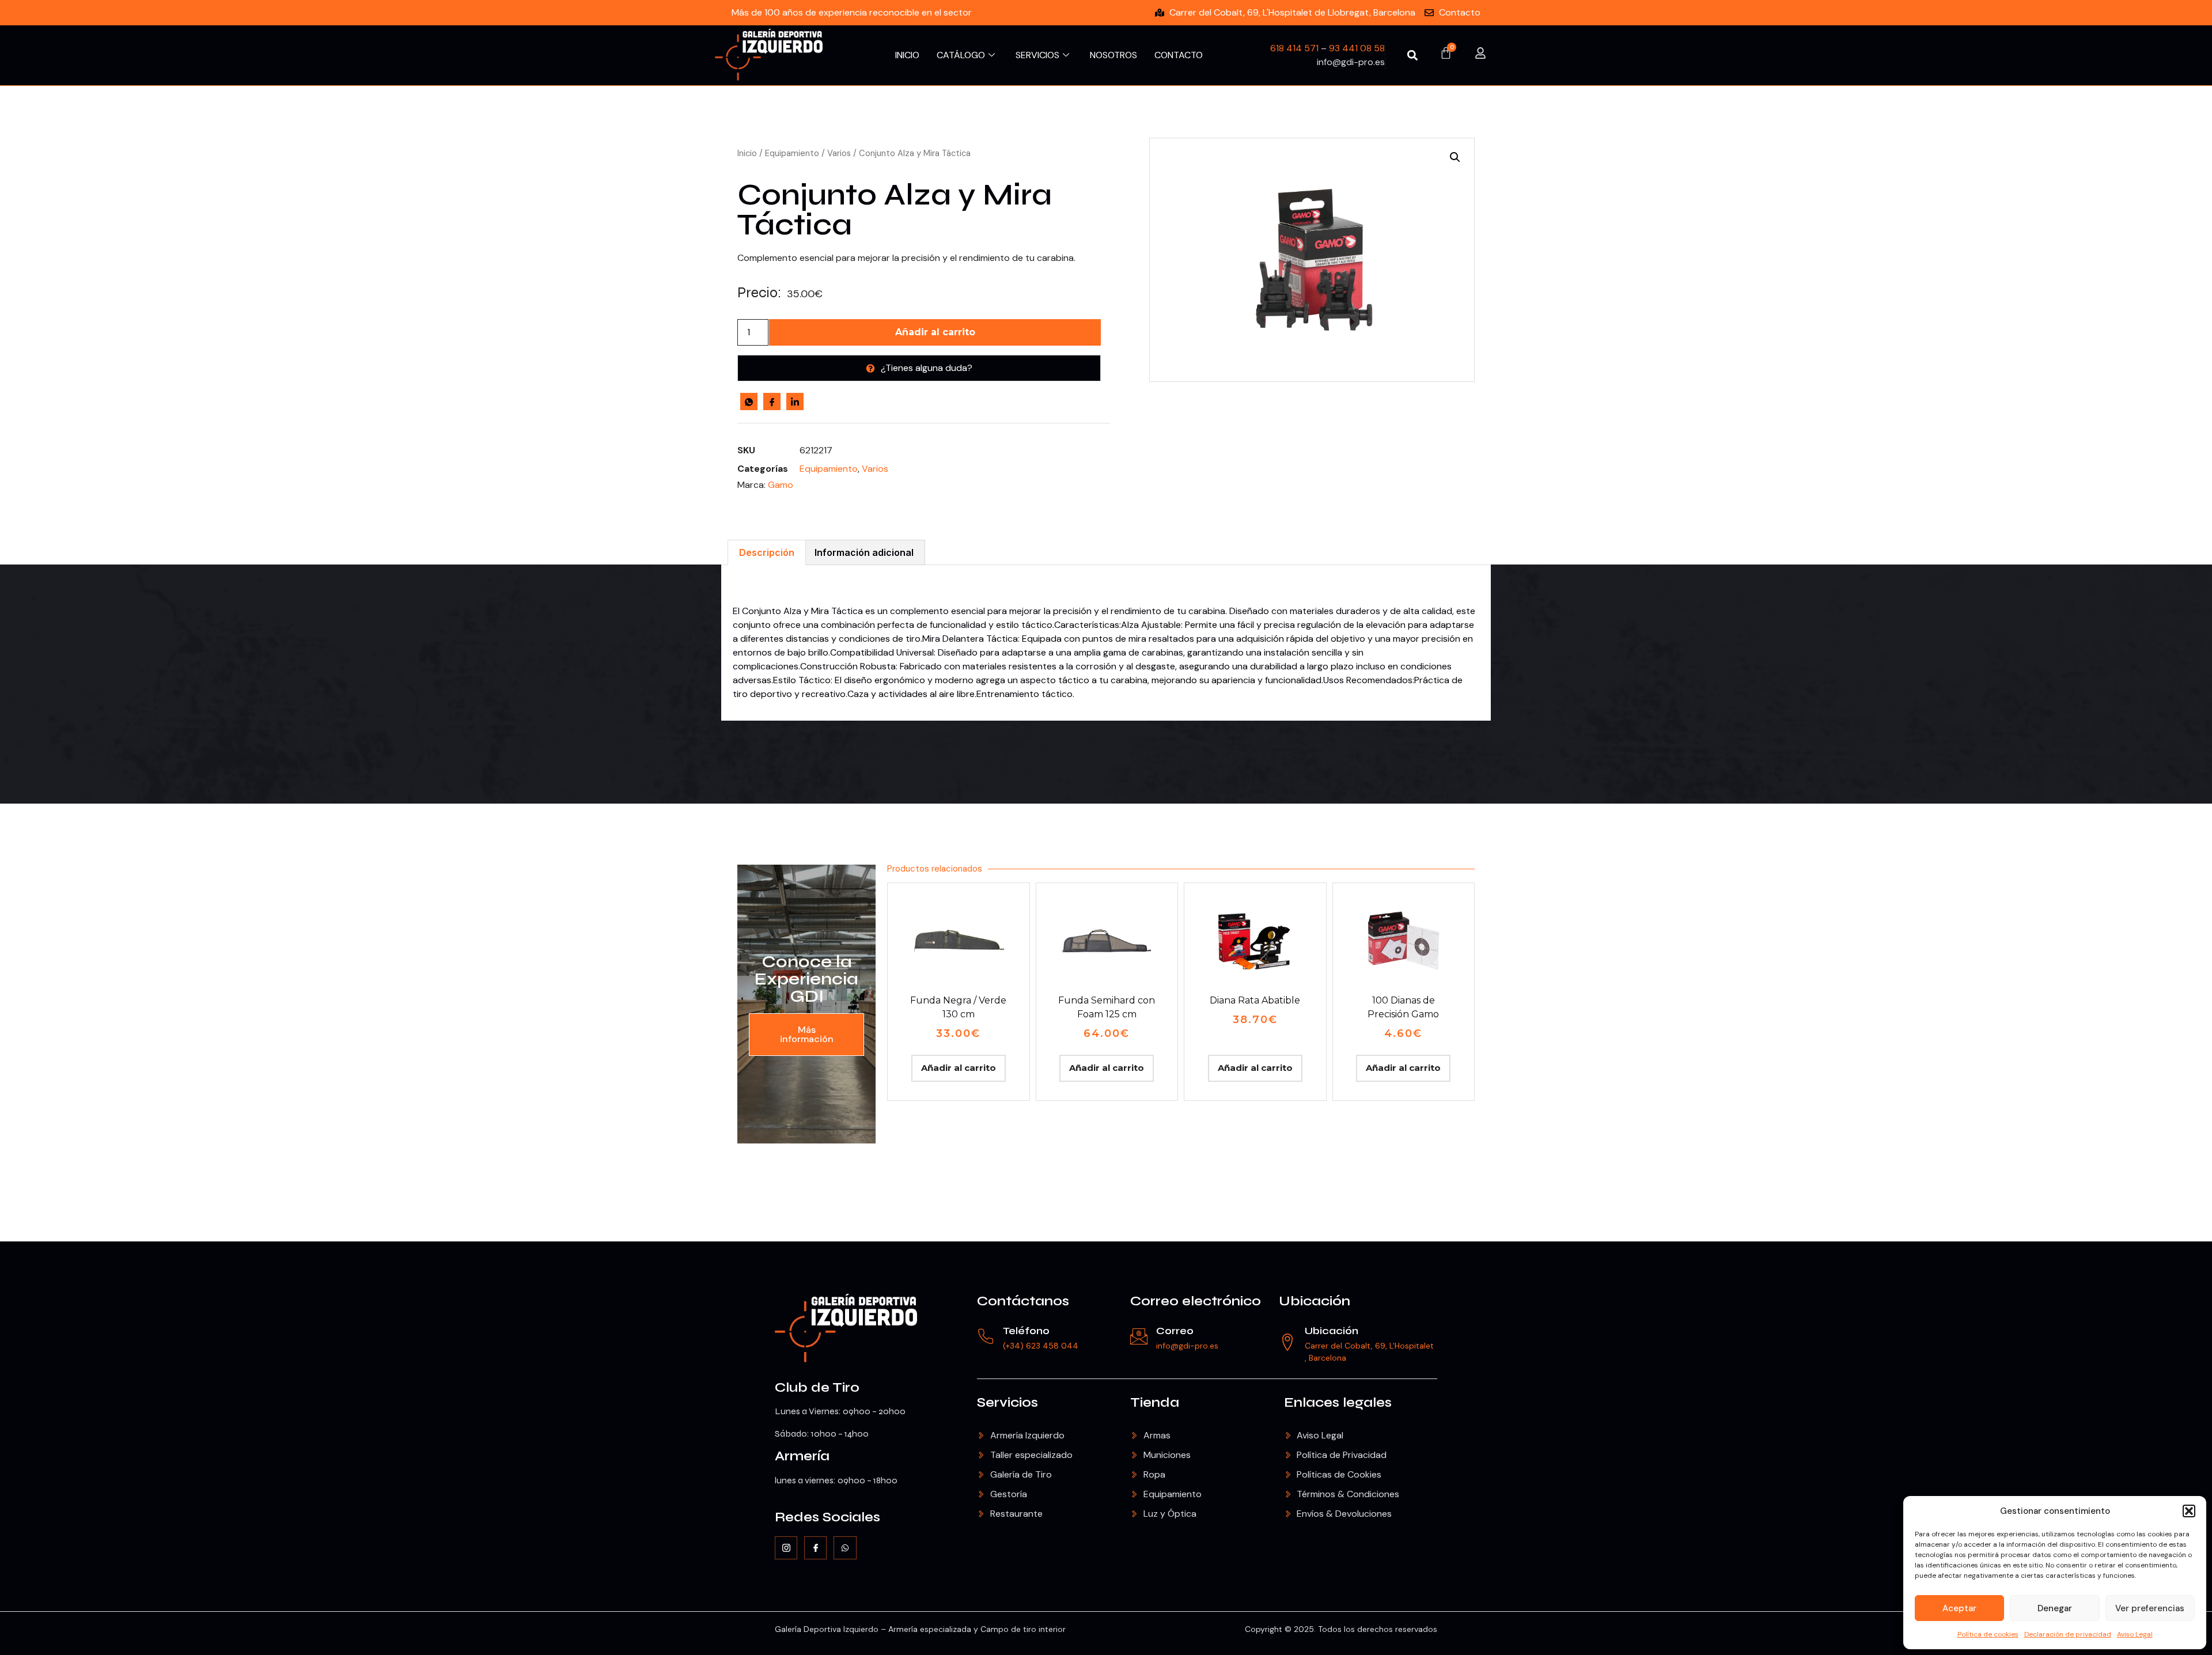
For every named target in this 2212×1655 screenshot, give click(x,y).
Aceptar (1959, 1608)
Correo (1175, 1331)
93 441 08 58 (1357, 48)
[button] (2189, 1511)
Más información (807, 1034)
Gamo (781, 485)
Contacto (1179, 55)
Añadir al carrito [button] (959, 1068)
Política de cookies (1988, 1634)
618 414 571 (1294, 48)
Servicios (1037, 55)
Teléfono (1026, 1331)
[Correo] (1139, 1336)
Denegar (2055, 1608)
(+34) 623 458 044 (1041, 1346)
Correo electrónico (1196, 1301)
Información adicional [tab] (864, 552)
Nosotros (1113, 55)
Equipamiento (792, 153)
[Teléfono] (986, 1336)
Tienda (1155, 1402)
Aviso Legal (2135, 1634)
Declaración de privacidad (2068, 1634)
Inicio (907, 55)
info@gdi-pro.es (1187, 1346)
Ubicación (1315, 1301)
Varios (839, 153)
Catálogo (961, 55)
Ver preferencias (2150, 1608)
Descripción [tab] (767, 552)
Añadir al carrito (935, 332)
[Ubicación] (1287, 1342)
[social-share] (749, 402)
